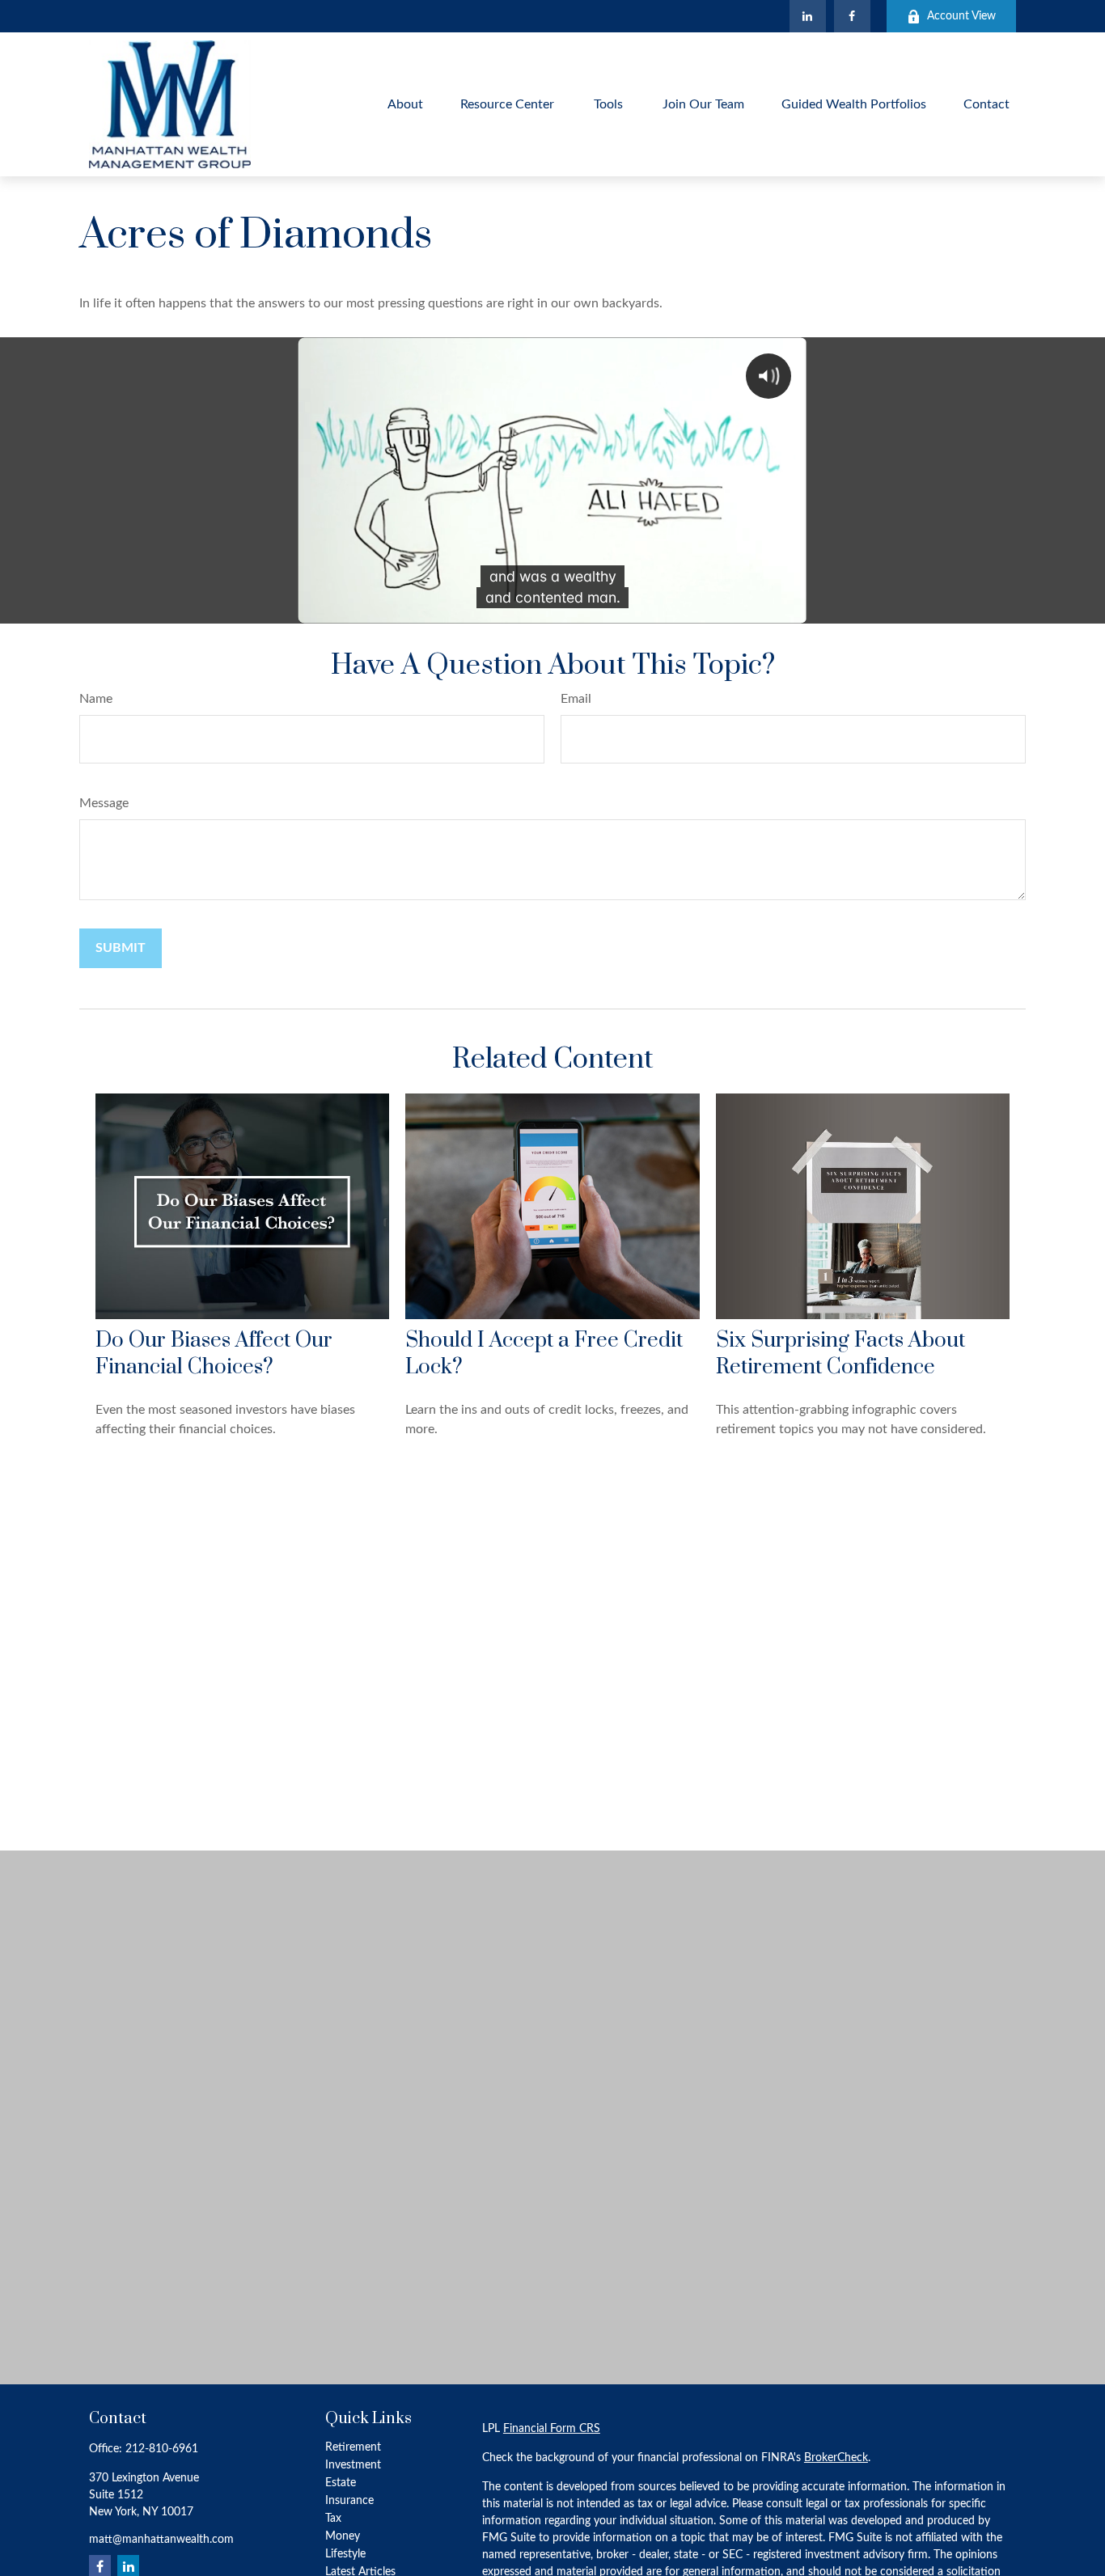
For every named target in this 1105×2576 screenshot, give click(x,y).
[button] (405, 104)
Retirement (353, 2447)
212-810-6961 (162, 2449)
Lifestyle (345, 2554)
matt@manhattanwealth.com (161, 2540)
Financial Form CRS (552, 2429)
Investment (353, 2465)
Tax (333, 2519)
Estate (341, 2483)
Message (104, 803)
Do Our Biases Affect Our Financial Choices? (214, 1354)
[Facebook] (852, 16)
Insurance (349, 2501)
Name (96, 699)
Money (343, 2536)
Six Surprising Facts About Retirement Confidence (840, 1354)
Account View (961, 16)
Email (576, 699)
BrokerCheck (836, 2458)
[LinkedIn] (808, 16)
